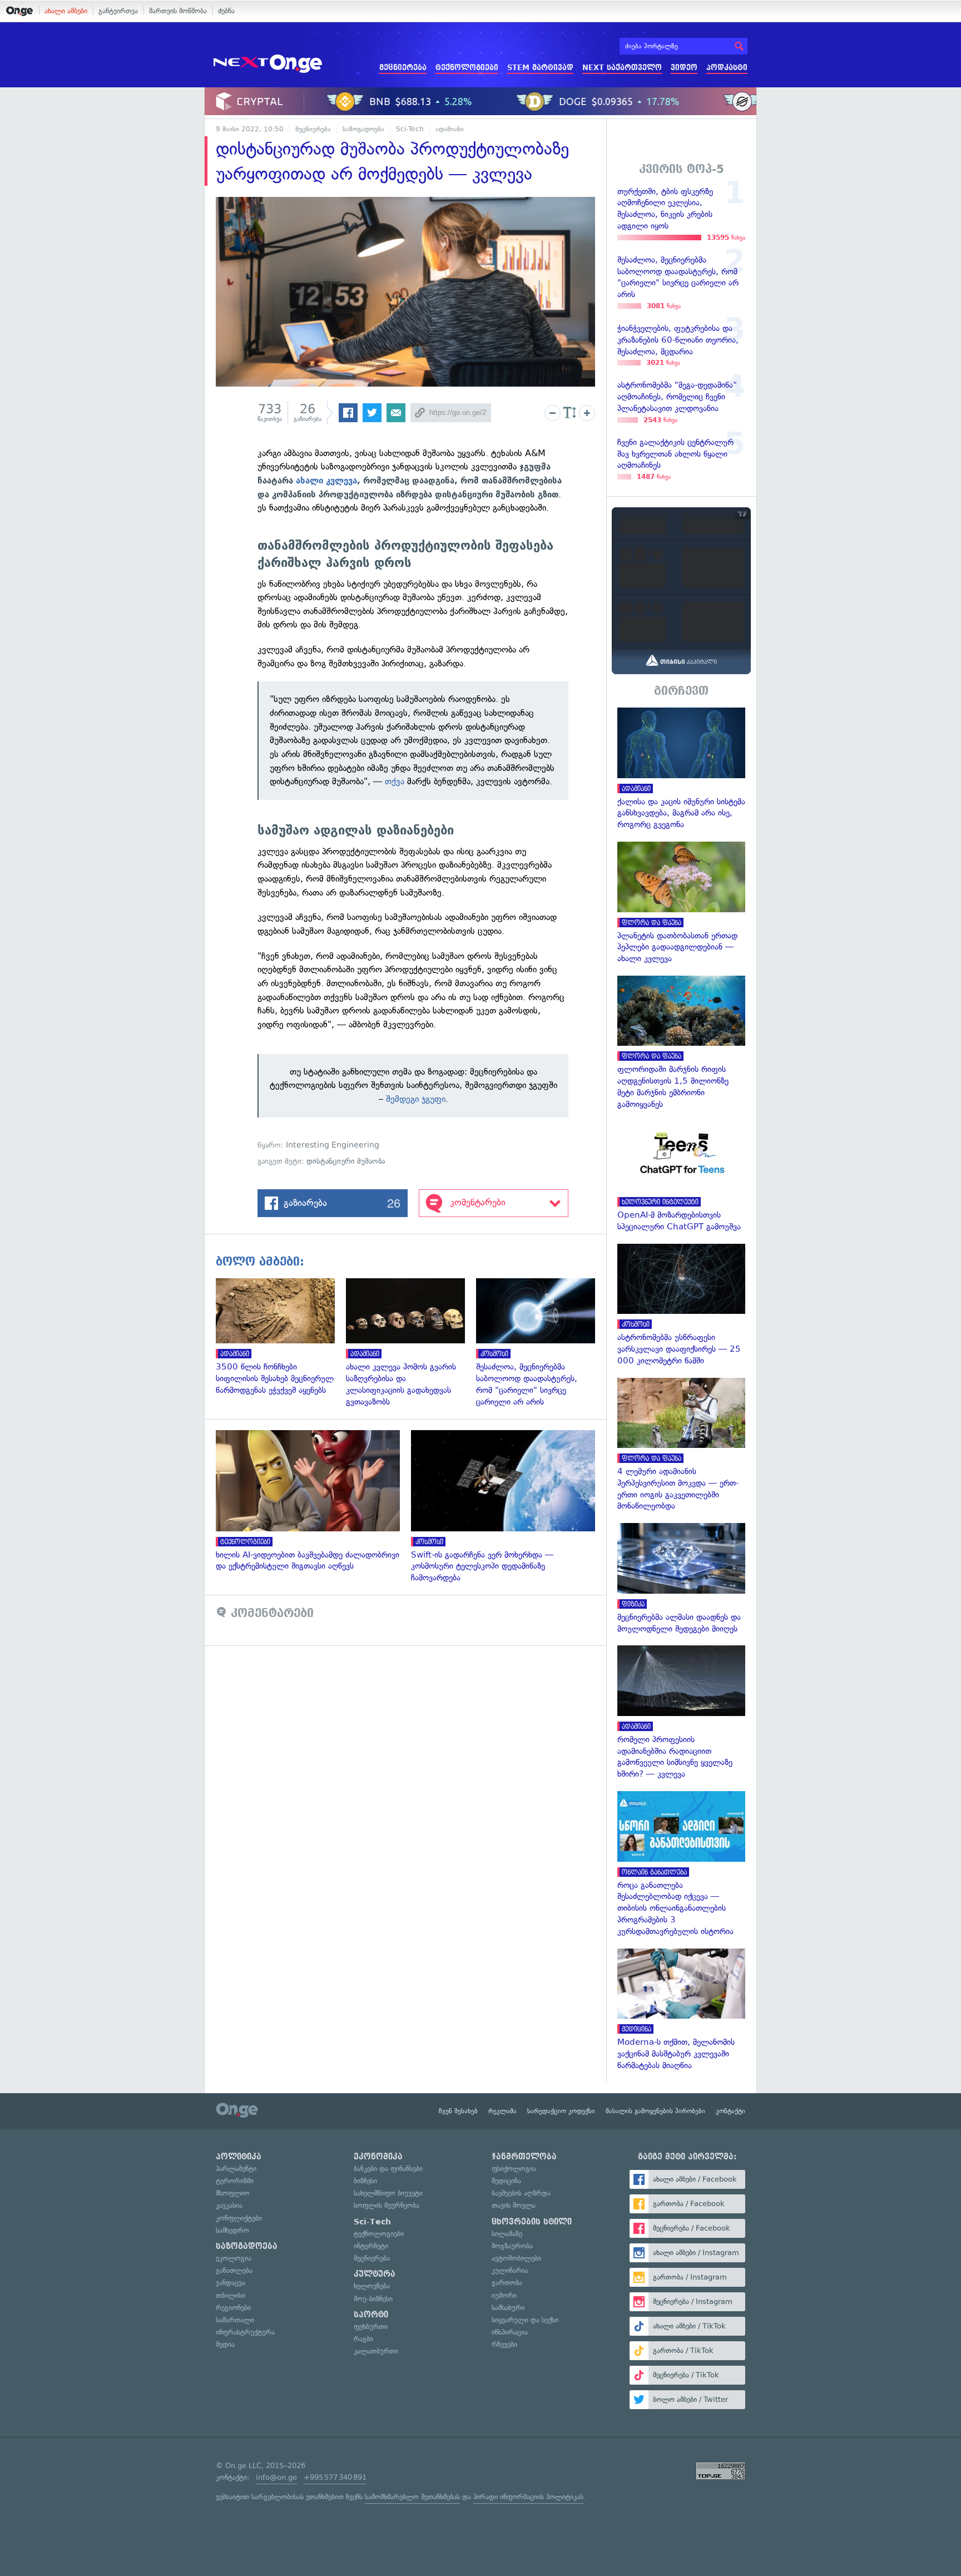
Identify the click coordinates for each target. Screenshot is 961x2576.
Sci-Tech (410, 129)
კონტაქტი (730, 2111)
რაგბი (363, 2339)
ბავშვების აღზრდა (521, 2193)
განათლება (234, 2270)
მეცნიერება (403, 68)
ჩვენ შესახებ (458, 2111)
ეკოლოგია (234, 2258)
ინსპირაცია (510, 2332)
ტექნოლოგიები (467, 68)
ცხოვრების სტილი (532, 2222)
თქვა (396, 781)
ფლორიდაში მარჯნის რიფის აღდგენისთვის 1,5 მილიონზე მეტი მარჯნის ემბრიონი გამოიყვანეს (681, 1043)
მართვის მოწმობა (178, 11)
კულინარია (510, 2270)
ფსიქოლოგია (514, 2169)
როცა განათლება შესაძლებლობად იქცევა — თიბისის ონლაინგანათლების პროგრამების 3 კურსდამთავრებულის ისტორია (681, 1864)
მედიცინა (506, 2181)
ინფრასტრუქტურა (245, 2332)
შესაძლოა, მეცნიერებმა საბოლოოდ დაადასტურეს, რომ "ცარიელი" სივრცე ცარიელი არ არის (541, 1343)
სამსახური (508, 2308)
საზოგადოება (363, 129)
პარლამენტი (236, 2169)
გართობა (507, 2283)
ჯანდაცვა (231, 2283)
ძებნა (226, 11)
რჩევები (504, 2344)
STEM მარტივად (540, 68)
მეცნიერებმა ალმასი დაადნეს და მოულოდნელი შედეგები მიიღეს (681, 1579)
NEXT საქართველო (622, 68)
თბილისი (231, 2295)
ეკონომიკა (378, 2157)
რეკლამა (502, 2111)
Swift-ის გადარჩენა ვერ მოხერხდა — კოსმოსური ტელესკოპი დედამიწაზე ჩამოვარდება (509, 1507)
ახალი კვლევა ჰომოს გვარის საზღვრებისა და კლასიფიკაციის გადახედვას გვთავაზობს (411, 1343)
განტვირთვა (118, 11)
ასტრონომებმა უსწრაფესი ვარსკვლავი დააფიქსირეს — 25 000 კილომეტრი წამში (681, 1305)
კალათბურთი (376, 2351)
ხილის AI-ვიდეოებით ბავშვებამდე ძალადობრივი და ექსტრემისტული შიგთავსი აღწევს (313, 1501)
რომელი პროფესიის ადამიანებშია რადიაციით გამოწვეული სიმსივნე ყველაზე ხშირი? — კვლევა (681, 1713)
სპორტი (371, 2315)
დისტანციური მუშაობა (346, 1161)
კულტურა (375, 2274)
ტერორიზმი (235, 2181)
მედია (225, 2344)
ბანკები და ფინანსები (388, 2169)
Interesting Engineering (333, 1145)
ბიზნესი (365, 2181)
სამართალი (235, 2320)
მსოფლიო (233, 2193)
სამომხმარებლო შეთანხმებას (412, 2497)
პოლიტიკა (239, 2157)
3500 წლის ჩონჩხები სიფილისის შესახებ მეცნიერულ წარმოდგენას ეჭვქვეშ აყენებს (281, 1337)
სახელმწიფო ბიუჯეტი (388, 2193)
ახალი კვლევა (326, 481)
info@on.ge (276, 2477)
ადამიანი (450, 129)
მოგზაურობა (512, 2246)
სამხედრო (232, 2230)
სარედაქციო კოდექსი (561, 2111)
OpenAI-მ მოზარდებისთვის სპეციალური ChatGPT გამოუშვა (681, 1177)
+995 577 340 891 (335, 2477)
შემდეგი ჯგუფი (416, 1099)
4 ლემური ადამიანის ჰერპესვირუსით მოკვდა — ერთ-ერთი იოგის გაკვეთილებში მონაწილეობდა (681, 1445)
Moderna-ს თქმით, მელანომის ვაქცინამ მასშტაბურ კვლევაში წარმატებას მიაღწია (681, 2010)
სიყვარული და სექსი (525, 2320)
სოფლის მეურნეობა (387, 2205)
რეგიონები (233, 2308)
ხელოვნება (372, 2286)
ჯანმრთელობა (524, 2157)
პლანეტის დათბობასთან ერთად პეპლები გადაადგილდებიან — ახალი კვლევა (681, 903)
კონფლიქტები (239, 2218)
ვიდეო (684, 68)
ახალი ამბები (66, 11)
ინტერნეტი (371, 2246)
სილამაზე (507, 2234)
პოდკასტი (727, 68)
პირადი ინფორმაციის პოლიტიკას (528, 2497)
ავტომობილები (516, 2258)
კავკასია (229, 2205)
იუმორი (504, 2295)
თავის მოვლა (514, 2205)
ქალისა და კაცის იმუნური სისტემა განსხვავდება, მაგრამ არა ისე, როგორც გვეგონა (681, 769)
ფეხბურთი (371, 2327)
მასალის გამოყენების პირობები (655, 2111)
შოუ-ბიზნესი (373, 2299)
